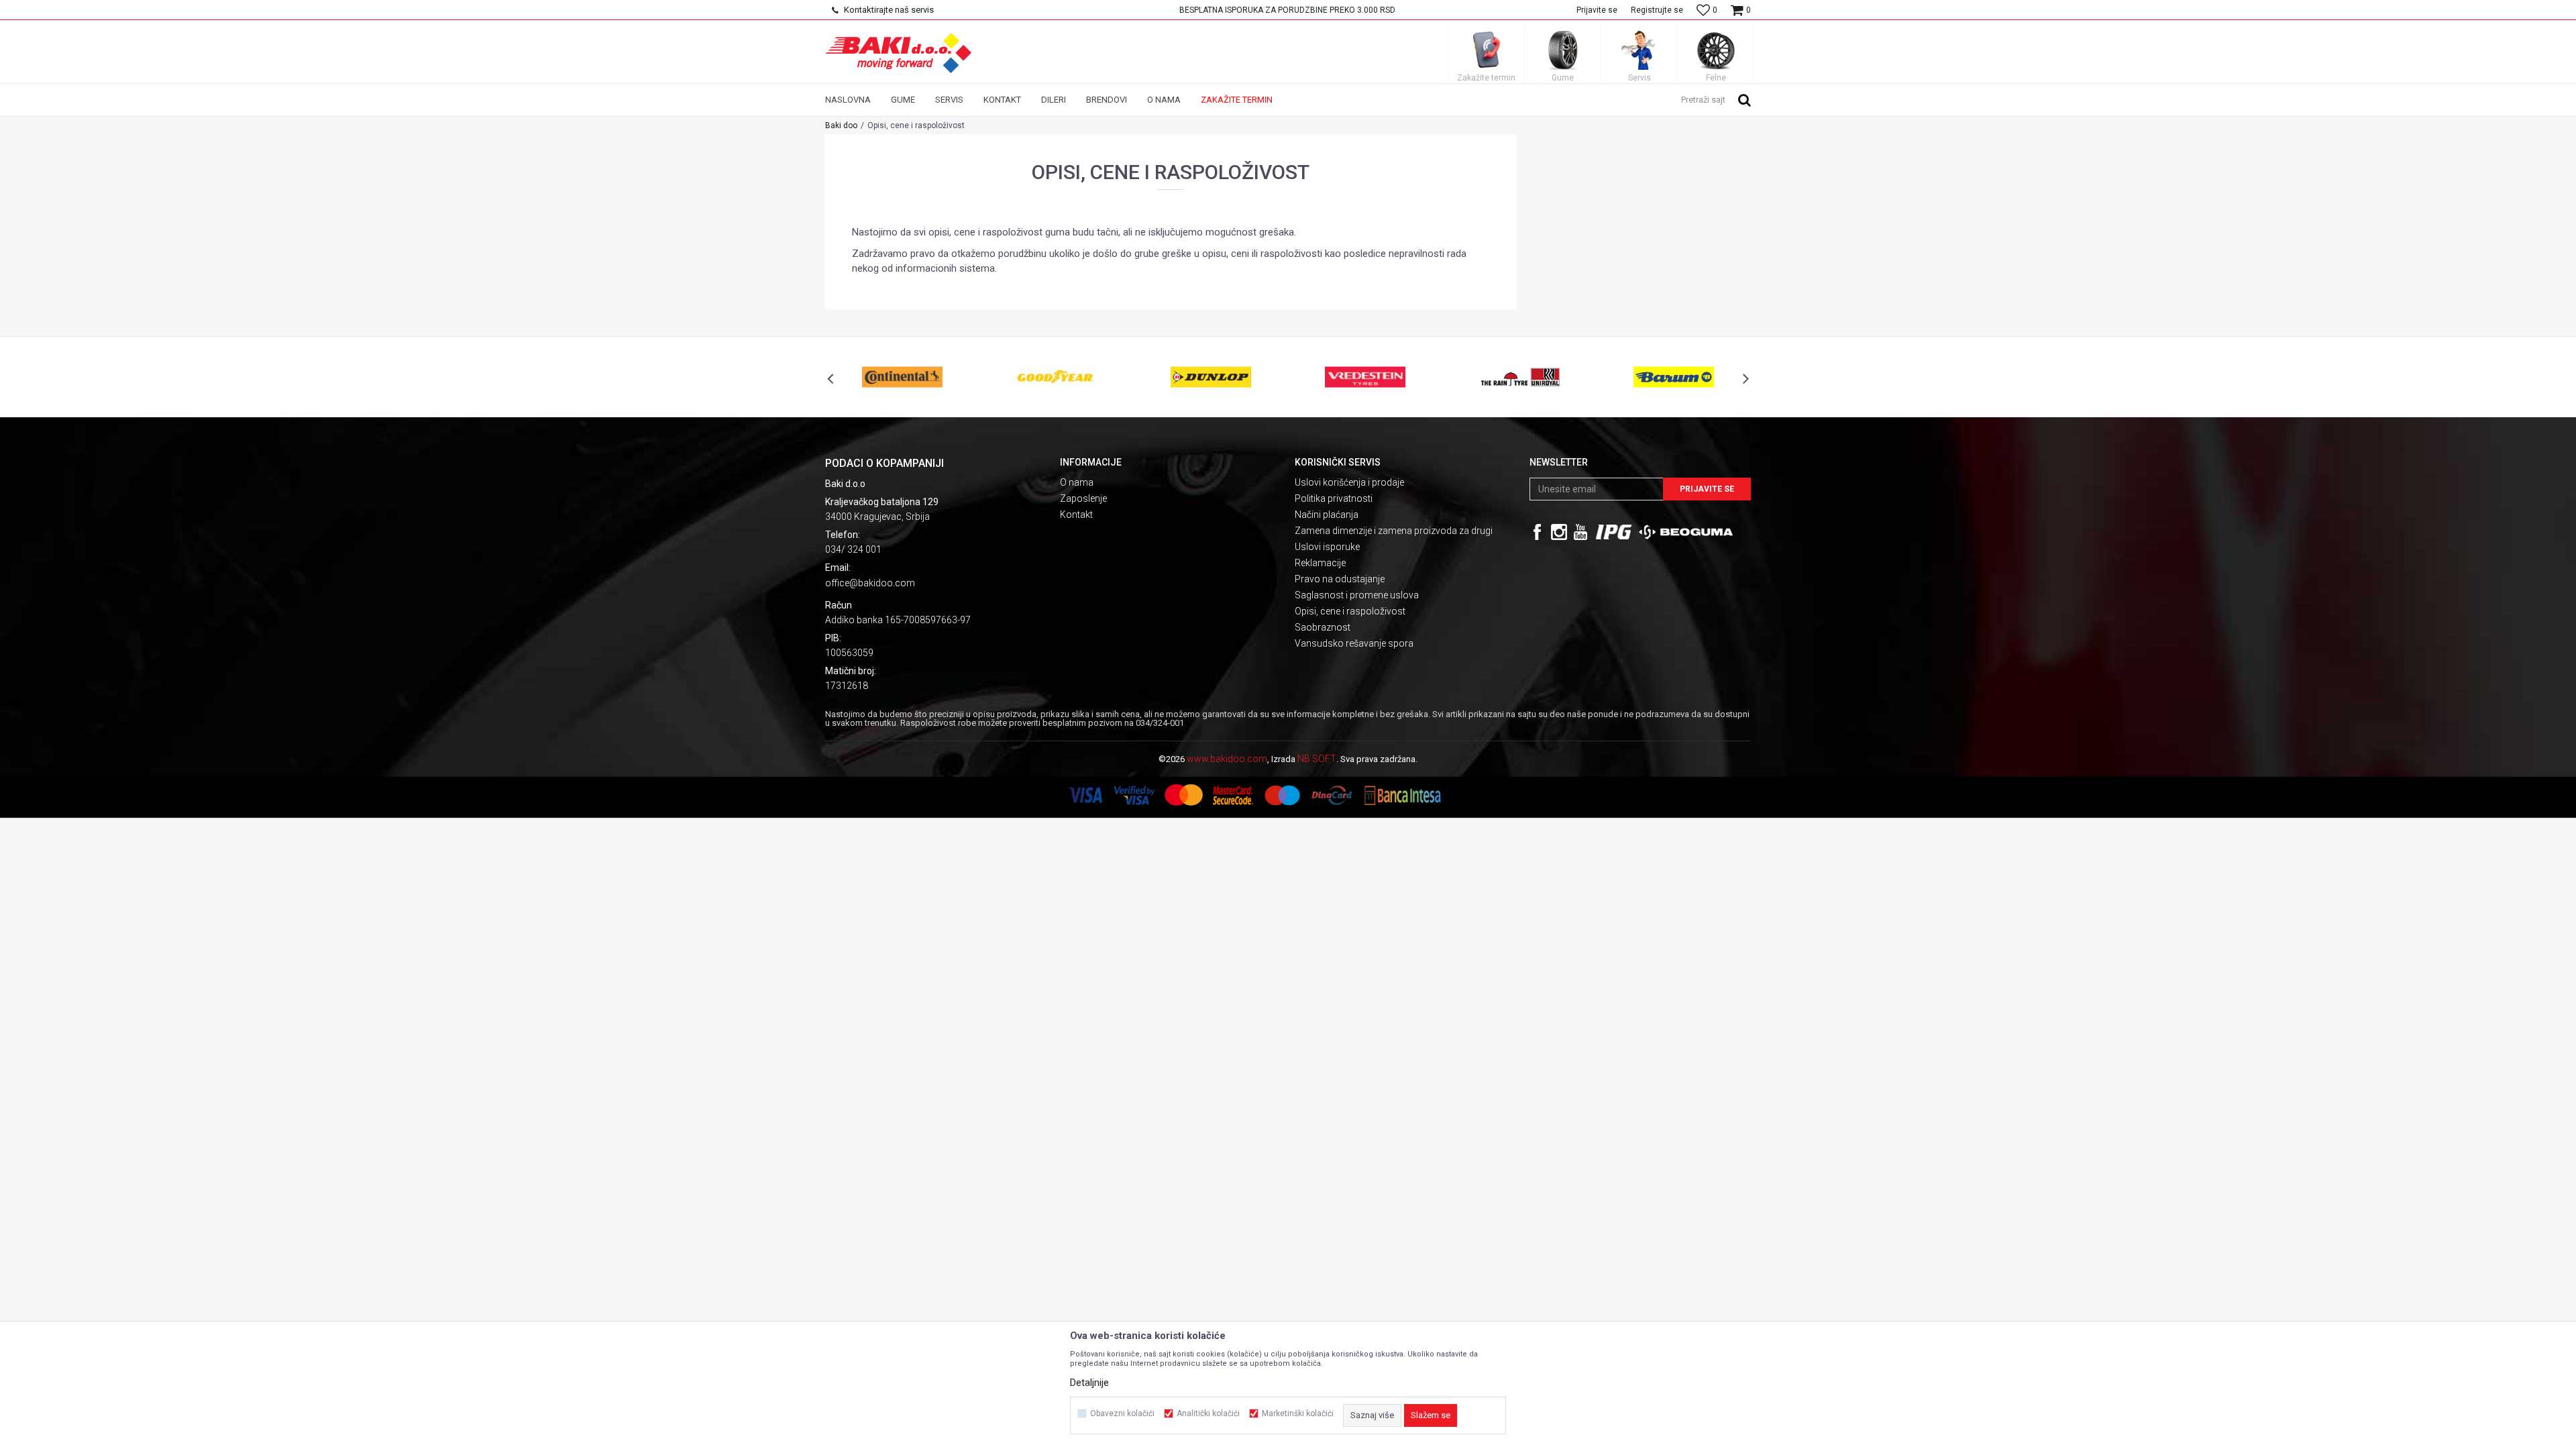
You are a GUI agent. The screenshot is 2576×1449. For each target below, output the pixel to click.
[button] (1716, 99)
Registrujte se (1657, 10)
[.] (1614, 532)
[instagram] (1559, 532)
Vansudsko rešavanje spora (1354, 643)
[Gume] (1563, 50)
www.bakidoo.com (1227, 759)
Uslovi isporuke (1327, 547)
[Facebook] (1538, 532)
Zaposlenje (1083, 498)
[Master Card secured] (1233, 795)
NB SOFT (1317, 759)
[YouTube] (1580, 532)
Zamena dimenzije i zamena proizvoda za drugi (1394, 531)
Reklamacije (1320, 563)
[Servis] (1640, 50)
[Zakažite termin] (1487, 50)
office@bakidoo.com (870, 583)
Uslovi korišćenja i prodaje (1349, 482)
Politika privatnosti (1334, 498)
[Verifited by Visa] (1134, 795)
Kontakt (1076, 515)
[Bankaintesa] (1436, 795)
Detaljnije (1089, 1383)
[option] (1288, 10)
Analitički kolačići (1208, 1413)
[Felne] (1716, 50)
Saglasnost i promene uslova (1357, 595)
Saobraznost (1323, 627)
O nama (1077, 482)
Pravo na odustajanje (1340, 579)
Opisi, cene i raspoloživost (1350, 611)
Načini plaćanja (1327, 515)
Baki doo (841, 125)
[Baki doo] (898, 53)
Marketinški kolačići (1298, 1413)
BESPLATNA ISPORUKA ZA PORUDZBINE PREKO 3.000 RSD (1287, 10)
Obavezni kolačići (1122, 1413)
